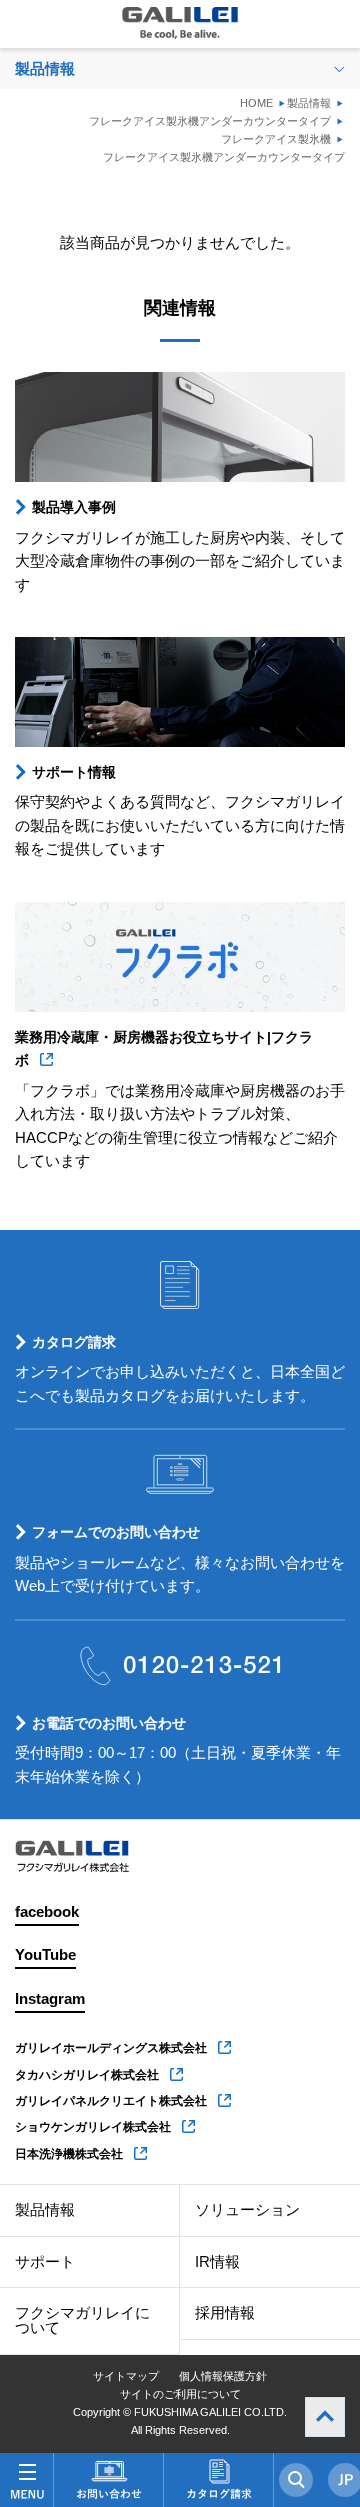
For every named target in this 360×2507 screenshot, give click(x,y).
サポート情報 (74, 772)
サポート (45, 2262)
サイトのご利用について (180, 2394)
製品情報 (309, 103)
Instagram (50, 1999)
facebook (47, 1912)
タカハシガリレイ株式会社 (87, 2075)
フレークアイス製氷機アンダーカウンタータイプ (210, 121)
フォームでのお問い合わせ (116, 1532)
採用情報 (225, 2313)
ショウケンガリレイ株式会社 (93, 2127)
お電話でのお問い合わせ (109, 1723)
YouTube (45, 1955)
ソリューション (247, 2210)
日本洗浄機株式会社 (69, 2154)
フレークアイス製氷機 (276, 139)
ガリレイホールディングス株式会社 (111, 2048)
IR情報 (217, 2262)
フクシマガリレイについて (82, 2320)
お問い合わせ (108, 2480)
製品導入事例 (74, 507)
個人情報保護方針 (223, 2376)
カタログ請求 (74, 1342)
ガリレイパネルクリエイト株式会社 (111, 2101)
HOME (256, 103)
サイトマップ (126, 2376)
